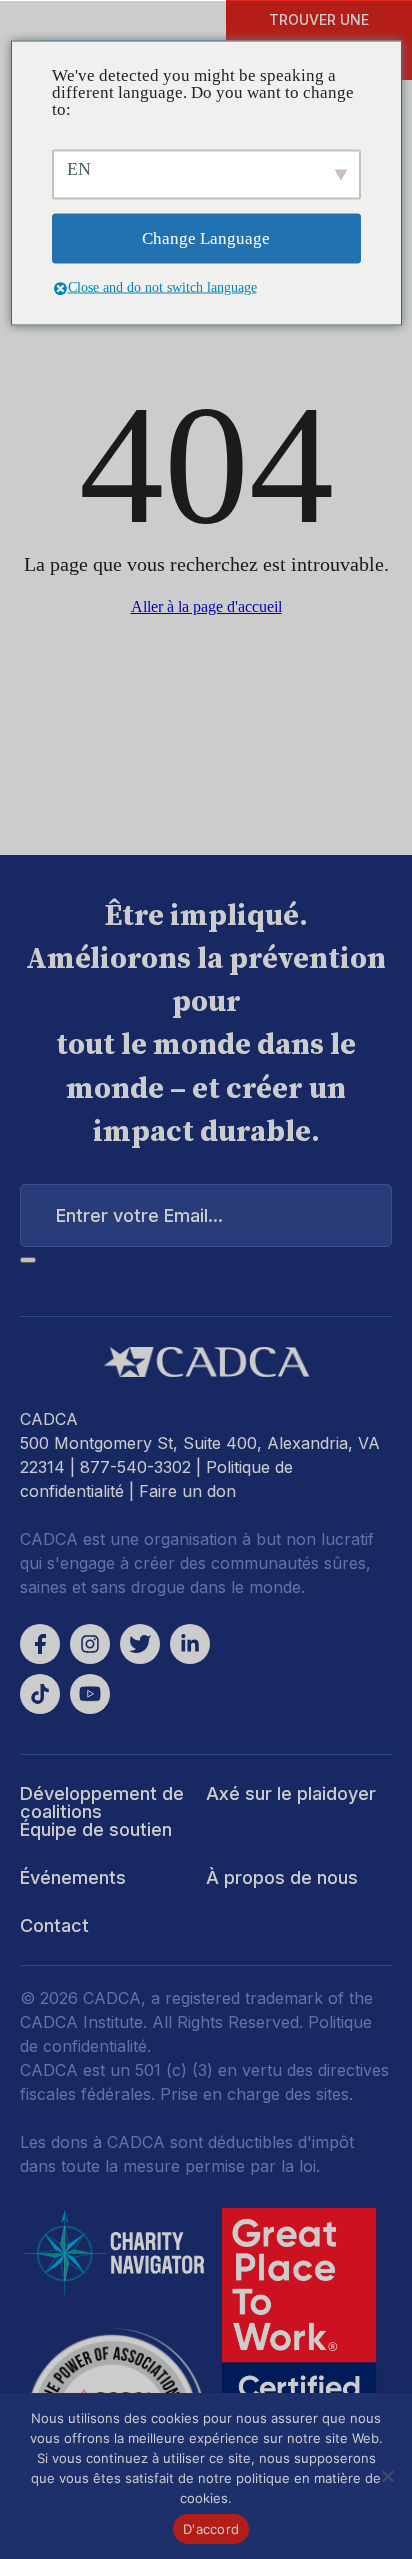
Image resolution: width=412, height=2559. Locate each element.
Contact (54, 1925)
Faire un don (187, 1491)
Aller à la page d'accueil (206, 606)
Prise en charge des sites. (256, 2094)
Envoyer (28, 1260)
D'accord (211, 2529)
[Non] (387, 2476)
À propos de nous (282, 1877)
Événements (73, 1877)
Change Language (206, 238)
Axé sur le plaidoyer (291, 1793)
